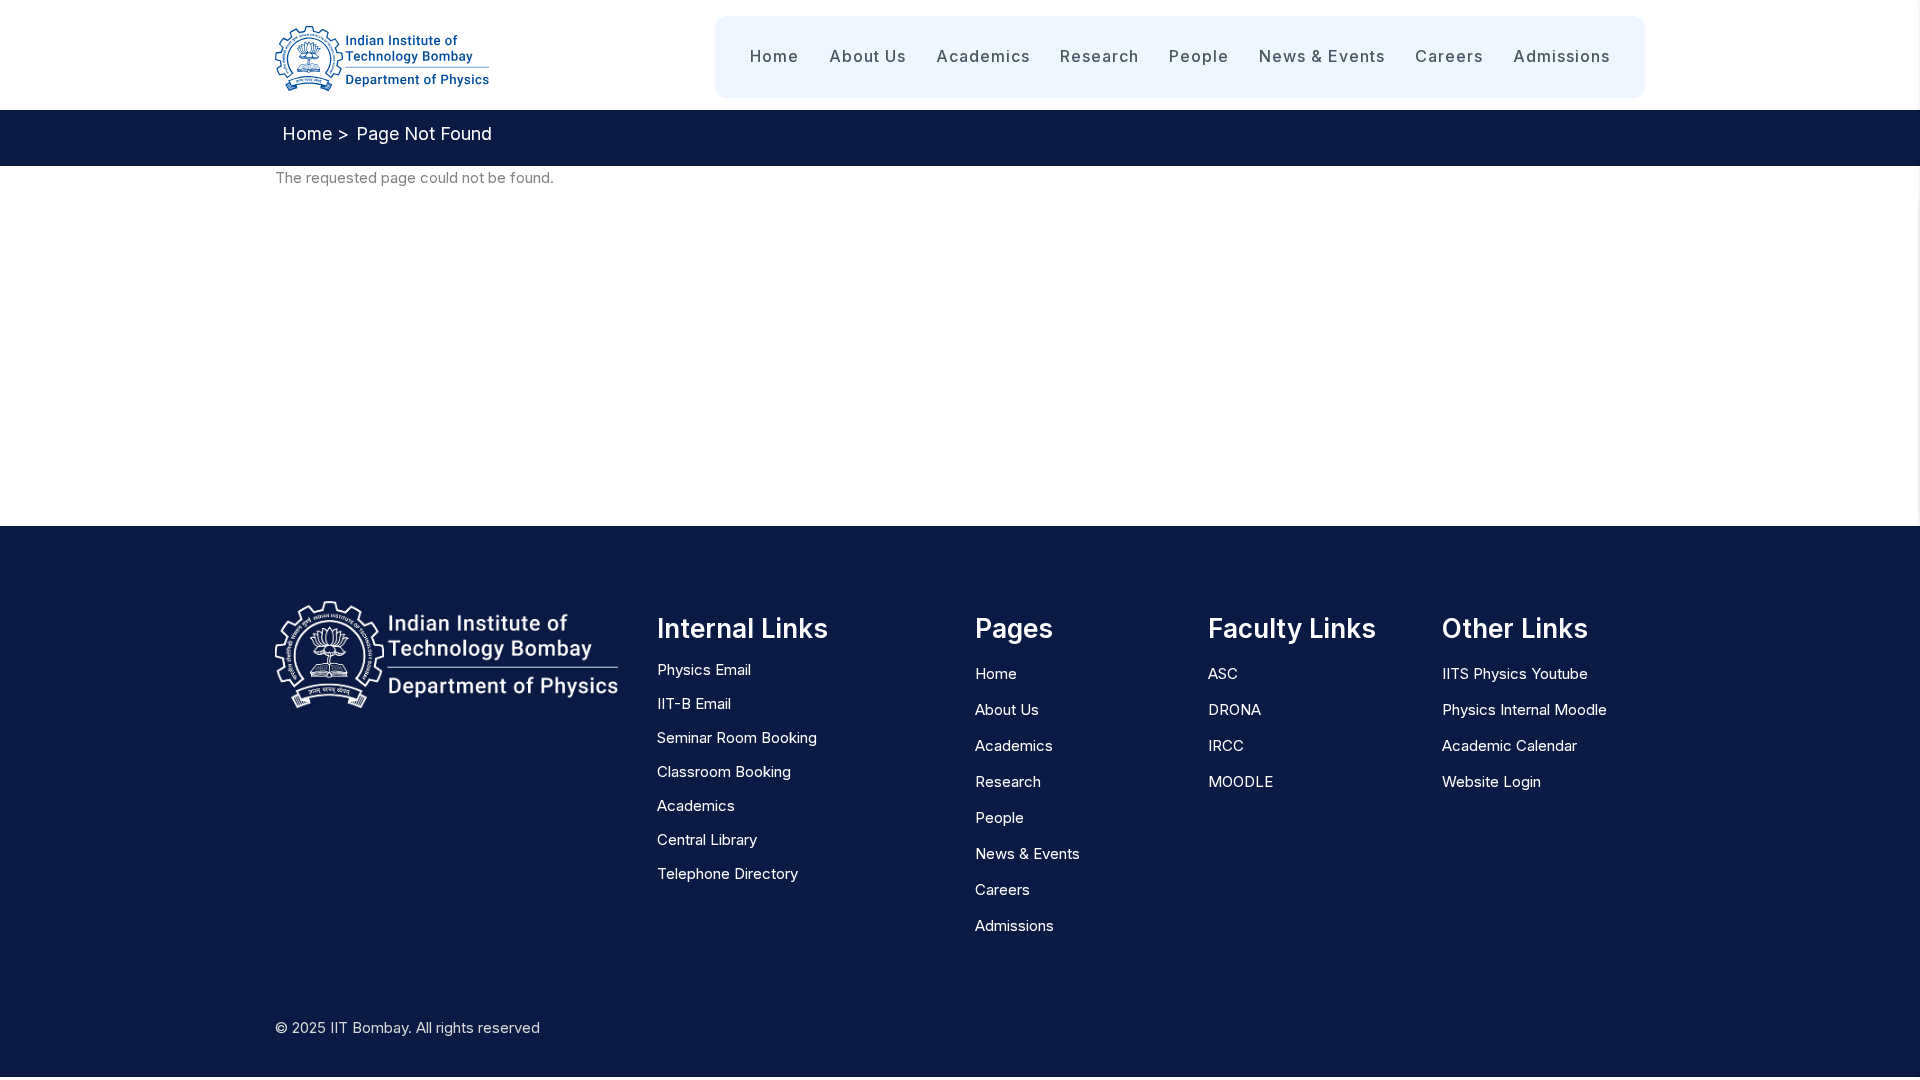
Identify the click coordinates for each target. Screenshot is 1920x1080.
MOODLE (1240, 781)
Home (774, 56)
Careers (1449, 56)
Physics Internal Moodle (1524, 709)
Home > (315, 133)
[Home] (382, 59)
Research (1099, 56)
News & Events (1322, 56)
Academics (983, 56)
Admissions (1561, 56)
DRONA (1234, 709)
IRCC (1226, 745)
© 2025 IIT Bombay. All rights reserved (407, 1027)
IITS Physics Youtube (1515, 673)
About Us (867, 56)
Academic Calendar (1509, 745)
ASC (1223, 673)
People (1199, 56)
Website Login (1491, 781)
